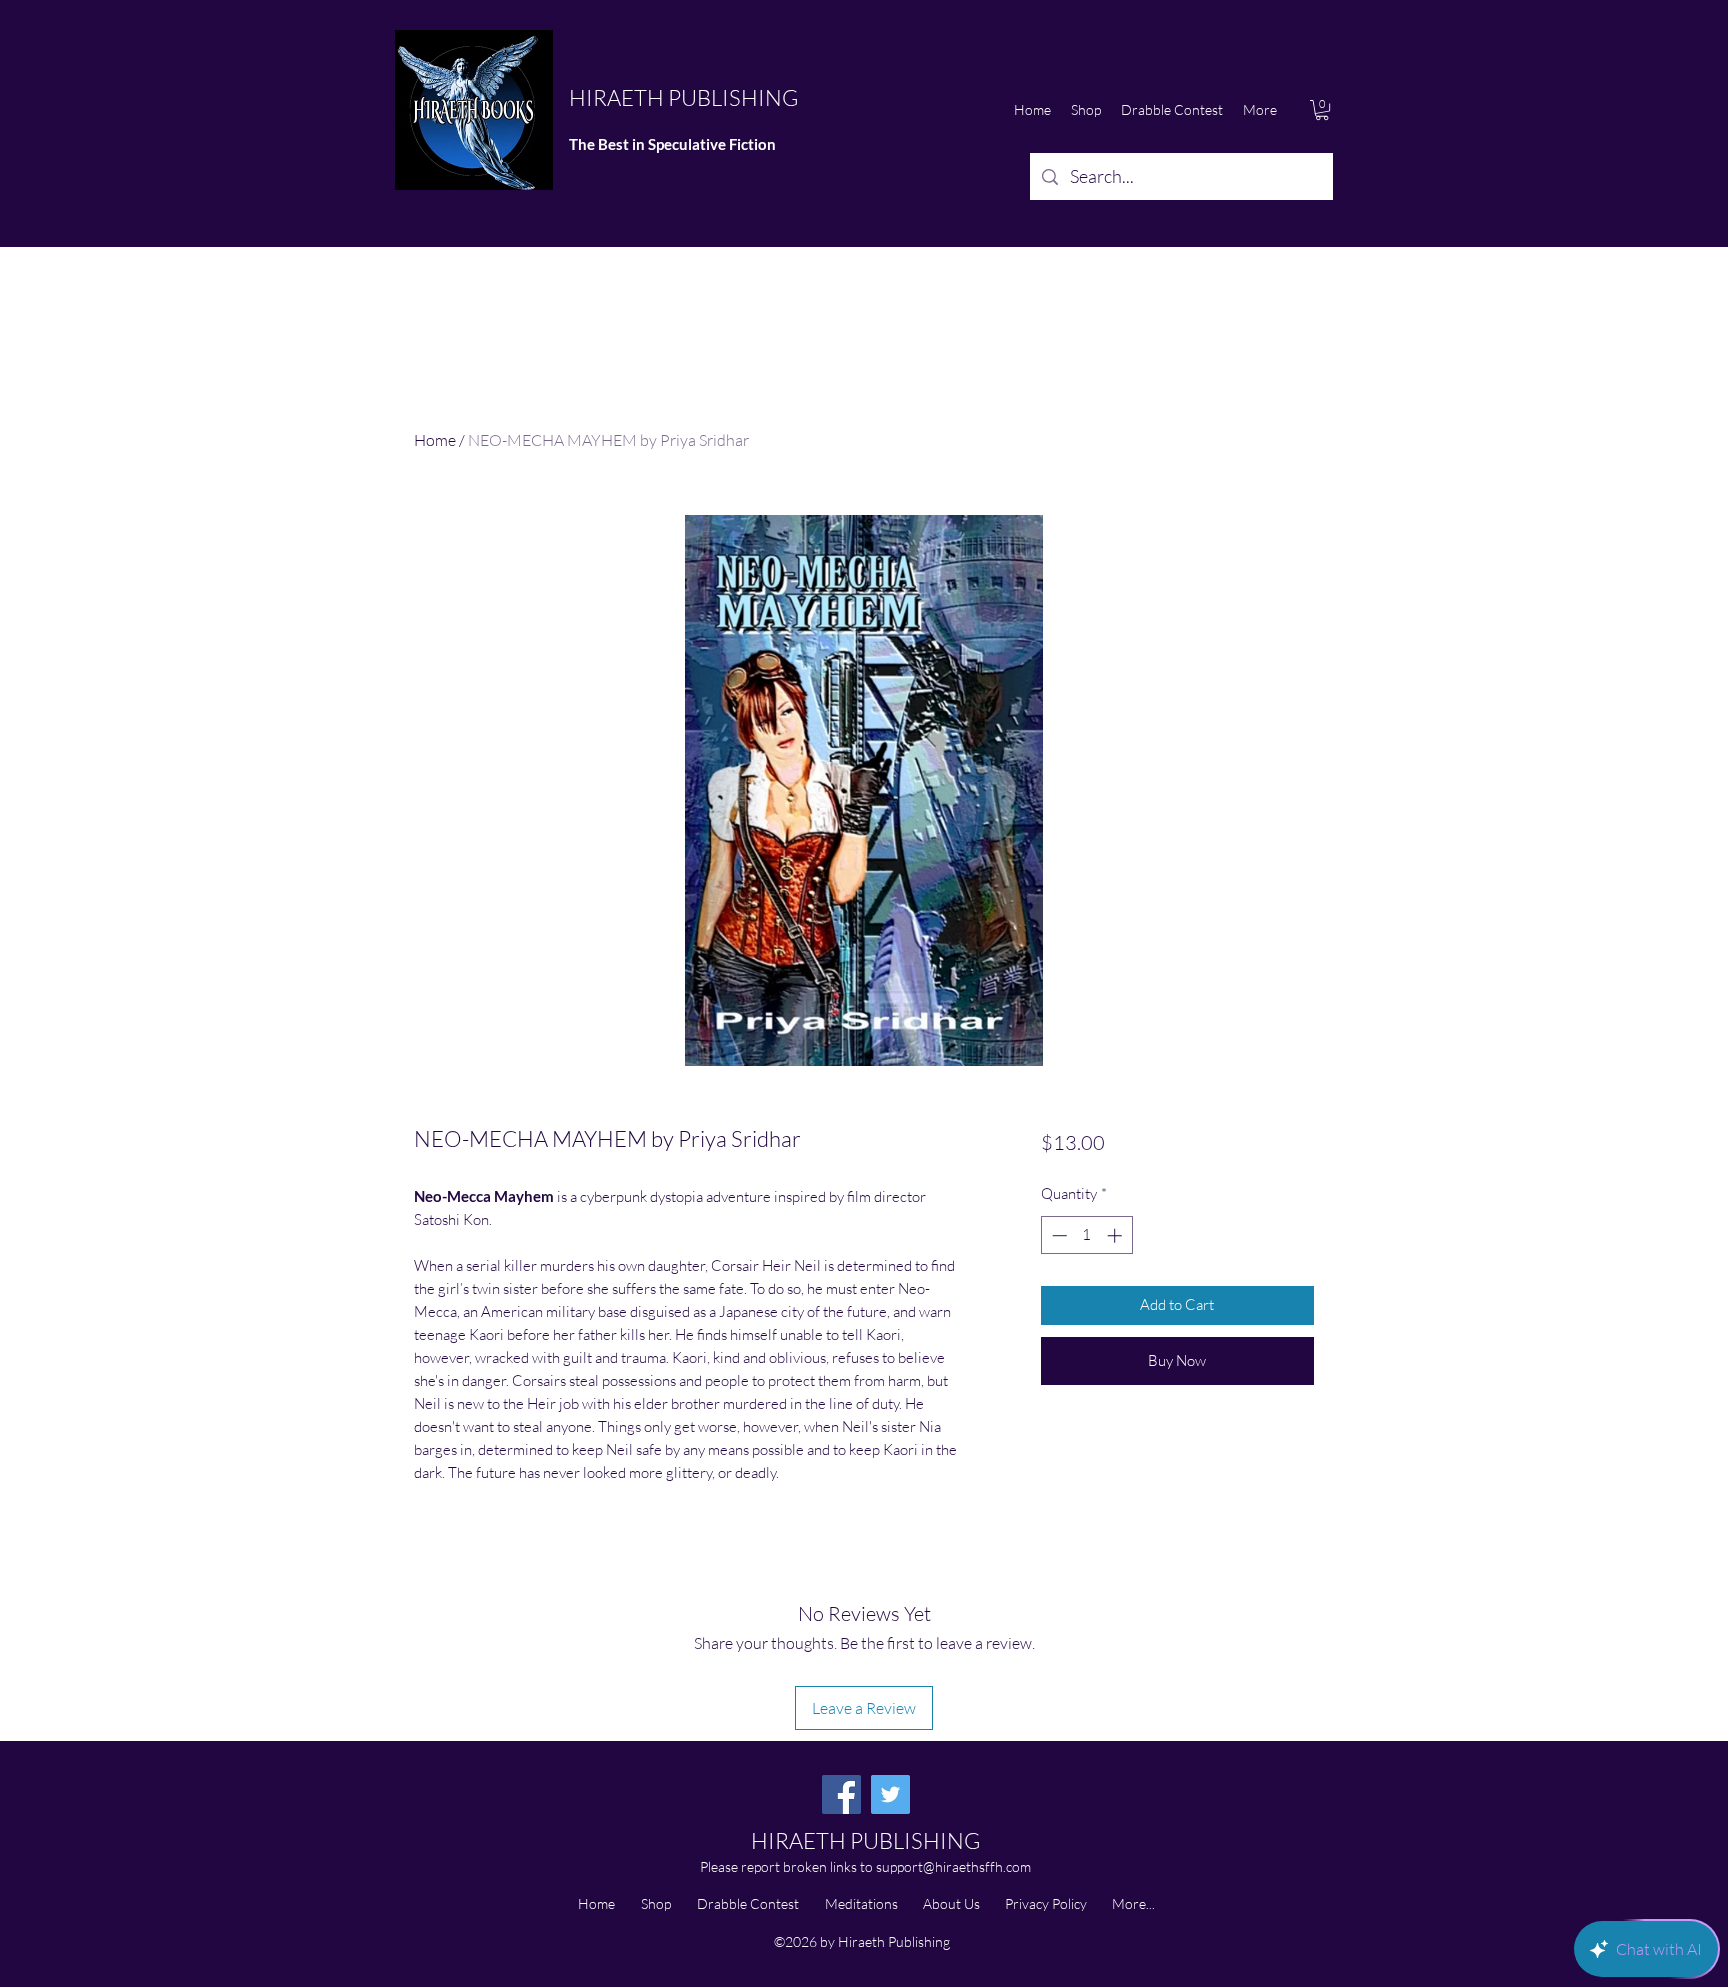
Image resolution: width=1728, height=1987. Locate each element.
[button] (1322, 110)
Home (435, 440)
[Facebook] (841, 1794)
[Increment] (1116, 1235)
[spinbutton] (1086, 1235)
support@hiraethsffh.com (953, 1866)
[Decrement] (1057, 1235)
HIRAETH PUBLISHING (683, 97)
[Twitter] (890, 1794)
